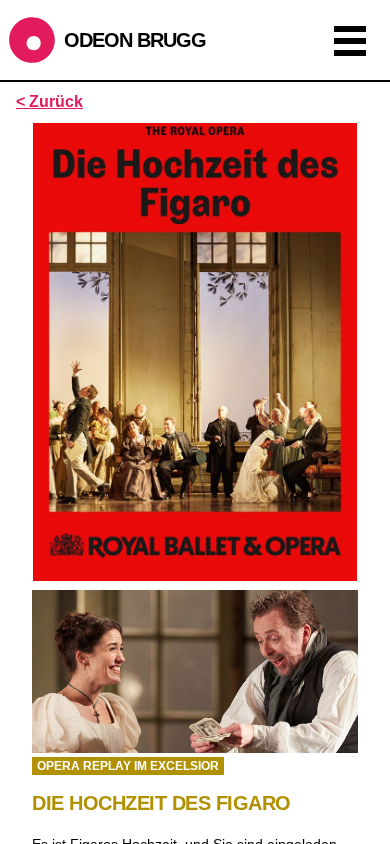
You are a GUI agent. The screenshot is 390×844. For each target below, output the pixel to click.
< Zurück (49, 101)
